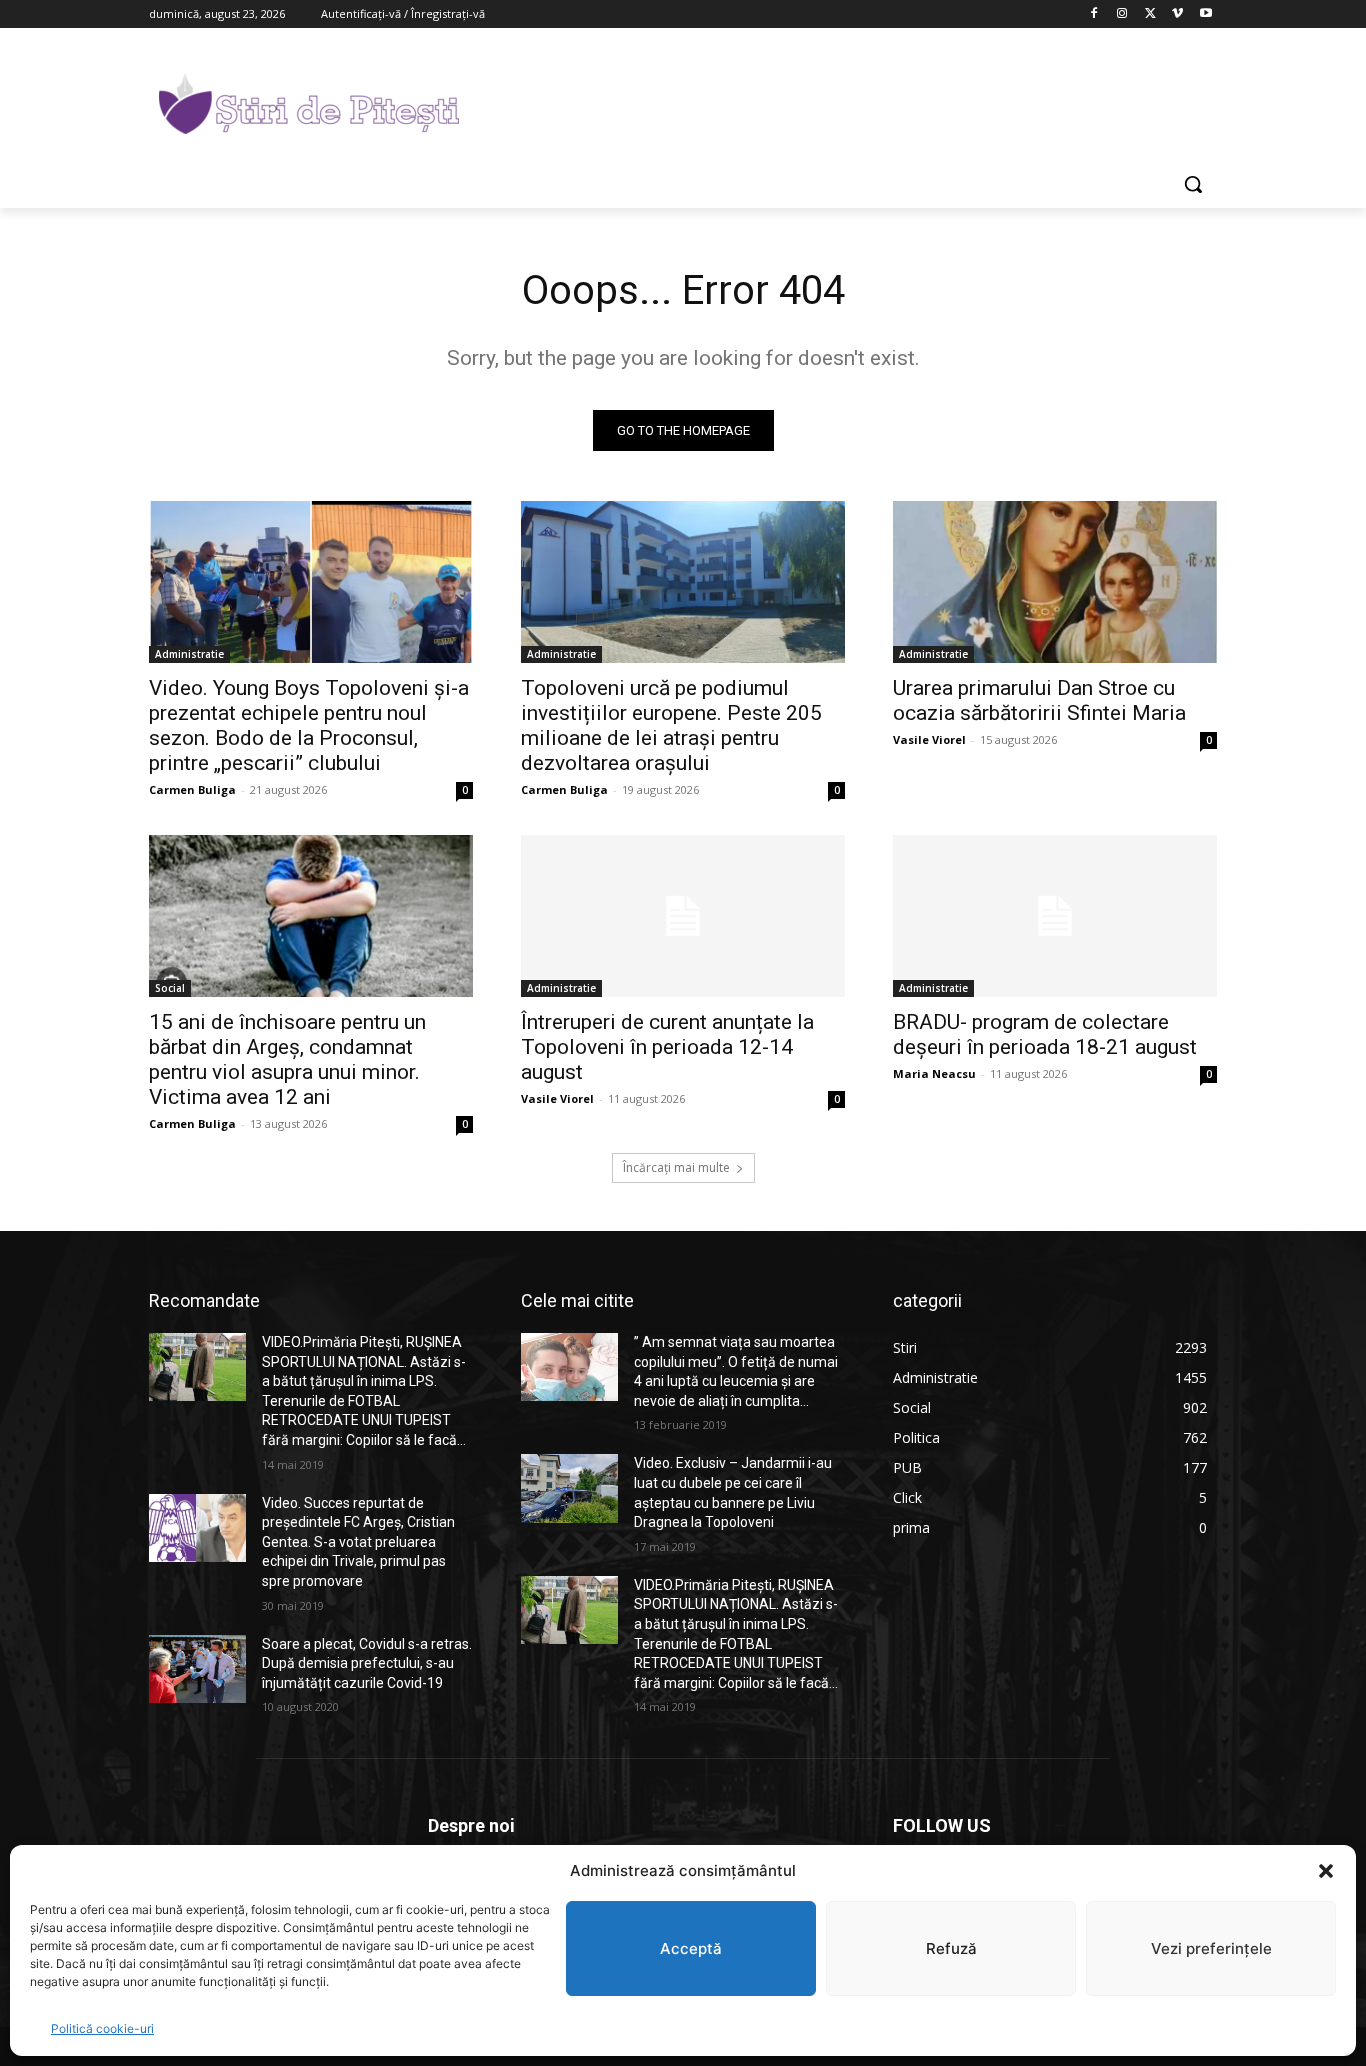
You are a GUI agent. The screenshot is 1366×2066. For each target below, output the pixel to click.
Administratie (189, 654)
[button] (1326, 1871)
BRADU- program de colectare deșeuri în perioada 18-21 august (1045, 1034)
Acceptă (691, 1948)
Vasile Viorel (929, 739)
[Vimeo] (1177, 14)
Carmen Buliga (192, 789)
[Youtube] (1205, 14)
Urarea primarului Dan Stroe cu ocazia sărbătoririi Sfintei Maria (1039, 700)
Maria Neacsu (934, 1073)
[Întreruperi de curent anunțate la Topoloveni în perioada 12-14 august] (683, 916)
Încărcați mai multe (676, 1167)
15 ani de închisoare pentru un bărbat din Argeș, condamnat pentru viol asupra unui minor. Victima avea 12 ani (287, 1059)
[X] (1150, 14)
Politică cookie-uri (102, 2028)
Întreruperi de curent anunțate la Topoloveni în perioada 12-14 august (667, 1047)
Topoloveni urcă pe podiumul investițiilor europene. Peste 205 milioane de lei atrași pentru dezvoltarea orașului (671, 725)
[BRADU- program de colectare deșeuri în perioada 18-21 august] (1055, 916)
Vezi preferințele (1211, 1948)
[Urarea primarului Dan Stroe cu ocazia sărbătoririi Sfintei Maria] (1055, 582)
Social (170, 988)
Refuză (951, 1948)
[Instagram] (1122, 14)
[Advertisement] (833, 101)
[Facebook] (1094, 14)
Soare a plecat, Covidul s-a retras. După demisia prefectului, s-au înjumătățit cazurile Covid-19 (367, 1663)
